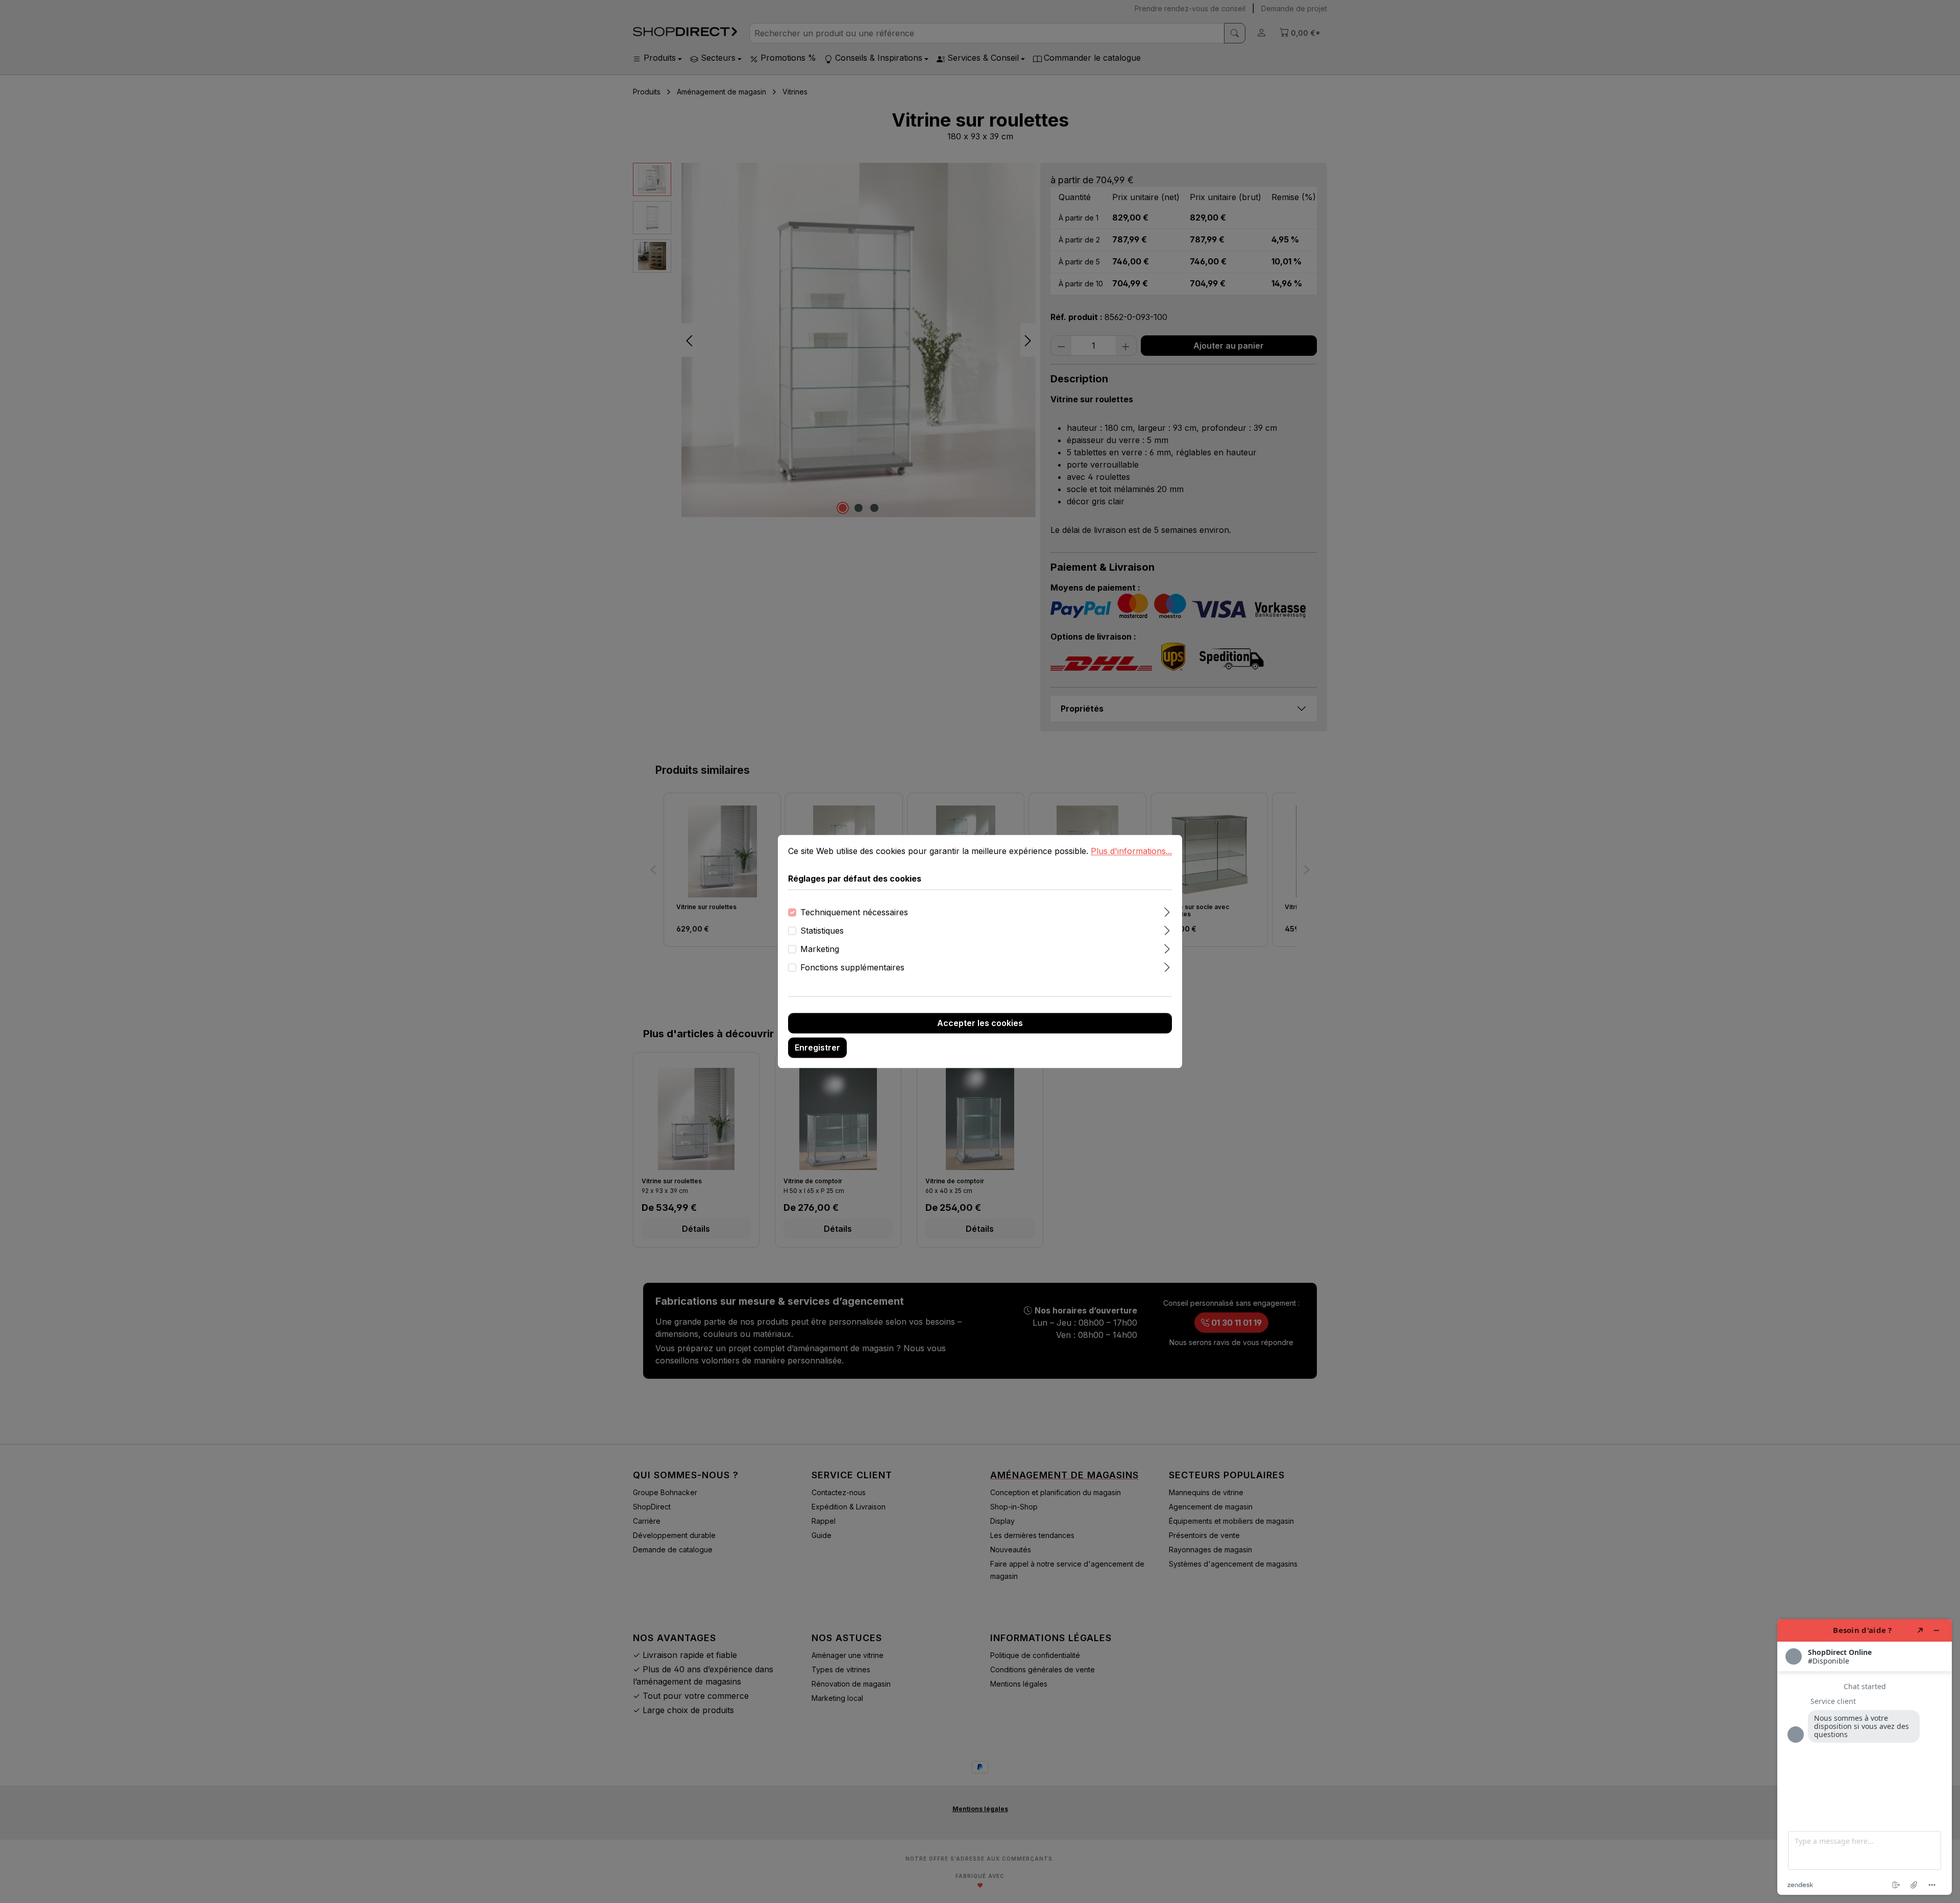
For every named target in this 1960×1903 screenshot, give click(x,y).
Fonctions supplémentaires (852, 968)
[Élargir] (1167, 911)
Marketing (820, 949)
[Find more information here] (1865, 1757)
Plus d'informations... (1131, 851)
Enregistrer (817, 1048)
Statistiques (822, 931)
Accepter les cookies (980, 1023)
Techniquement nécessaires (854, 913)
